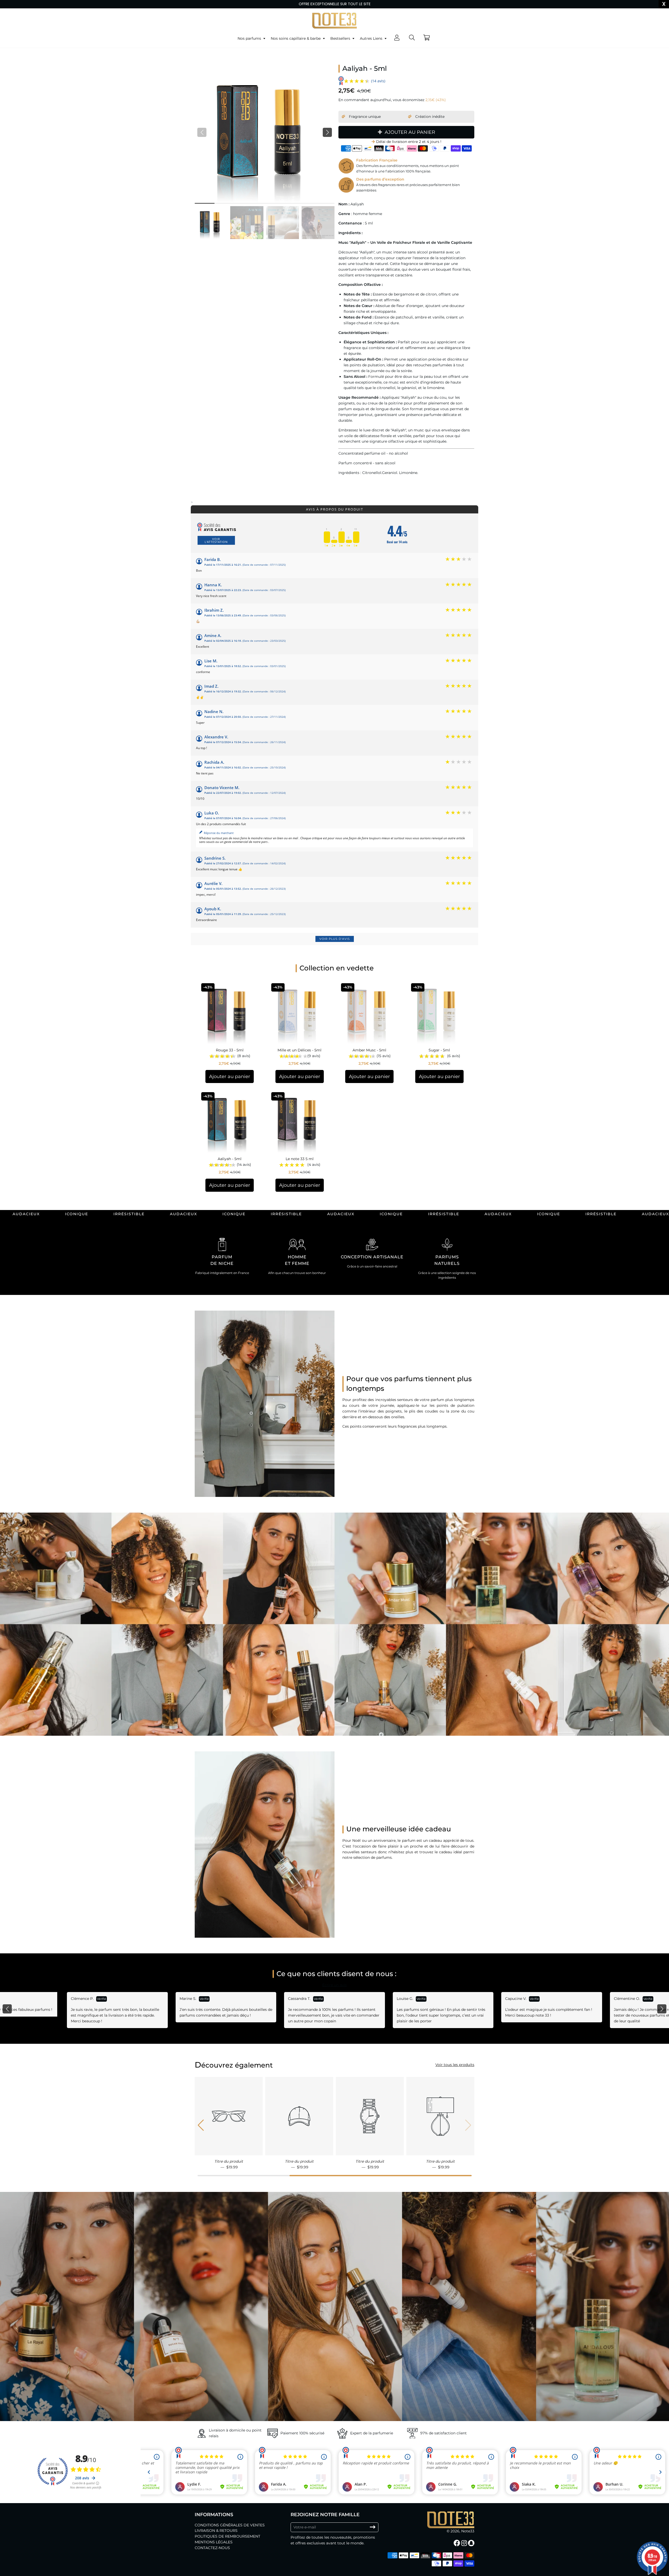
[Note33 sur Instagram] (465, 2543)
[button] (327, 132)
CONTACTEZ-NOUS (212, 2548)
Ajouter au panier (230, 1076)
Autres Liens (372, 38)
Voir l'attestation (216, 540)
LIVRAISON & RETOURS (216, 2531)
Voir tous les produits (455, 2065)
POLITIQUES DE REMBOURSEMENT (227, 2536)
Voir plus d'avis (335, 939)
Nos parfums (250, 38)
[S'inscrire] (373, 2527)
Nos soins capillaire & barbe (296, 38)
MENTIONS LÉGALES (214, 2542)
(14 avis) (378, 81)
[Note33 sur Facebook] (457, 2543)
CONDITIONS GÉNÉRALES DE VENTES (230, 2525)
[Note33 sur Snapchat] (472, 2543)
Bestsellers (341, 38)
